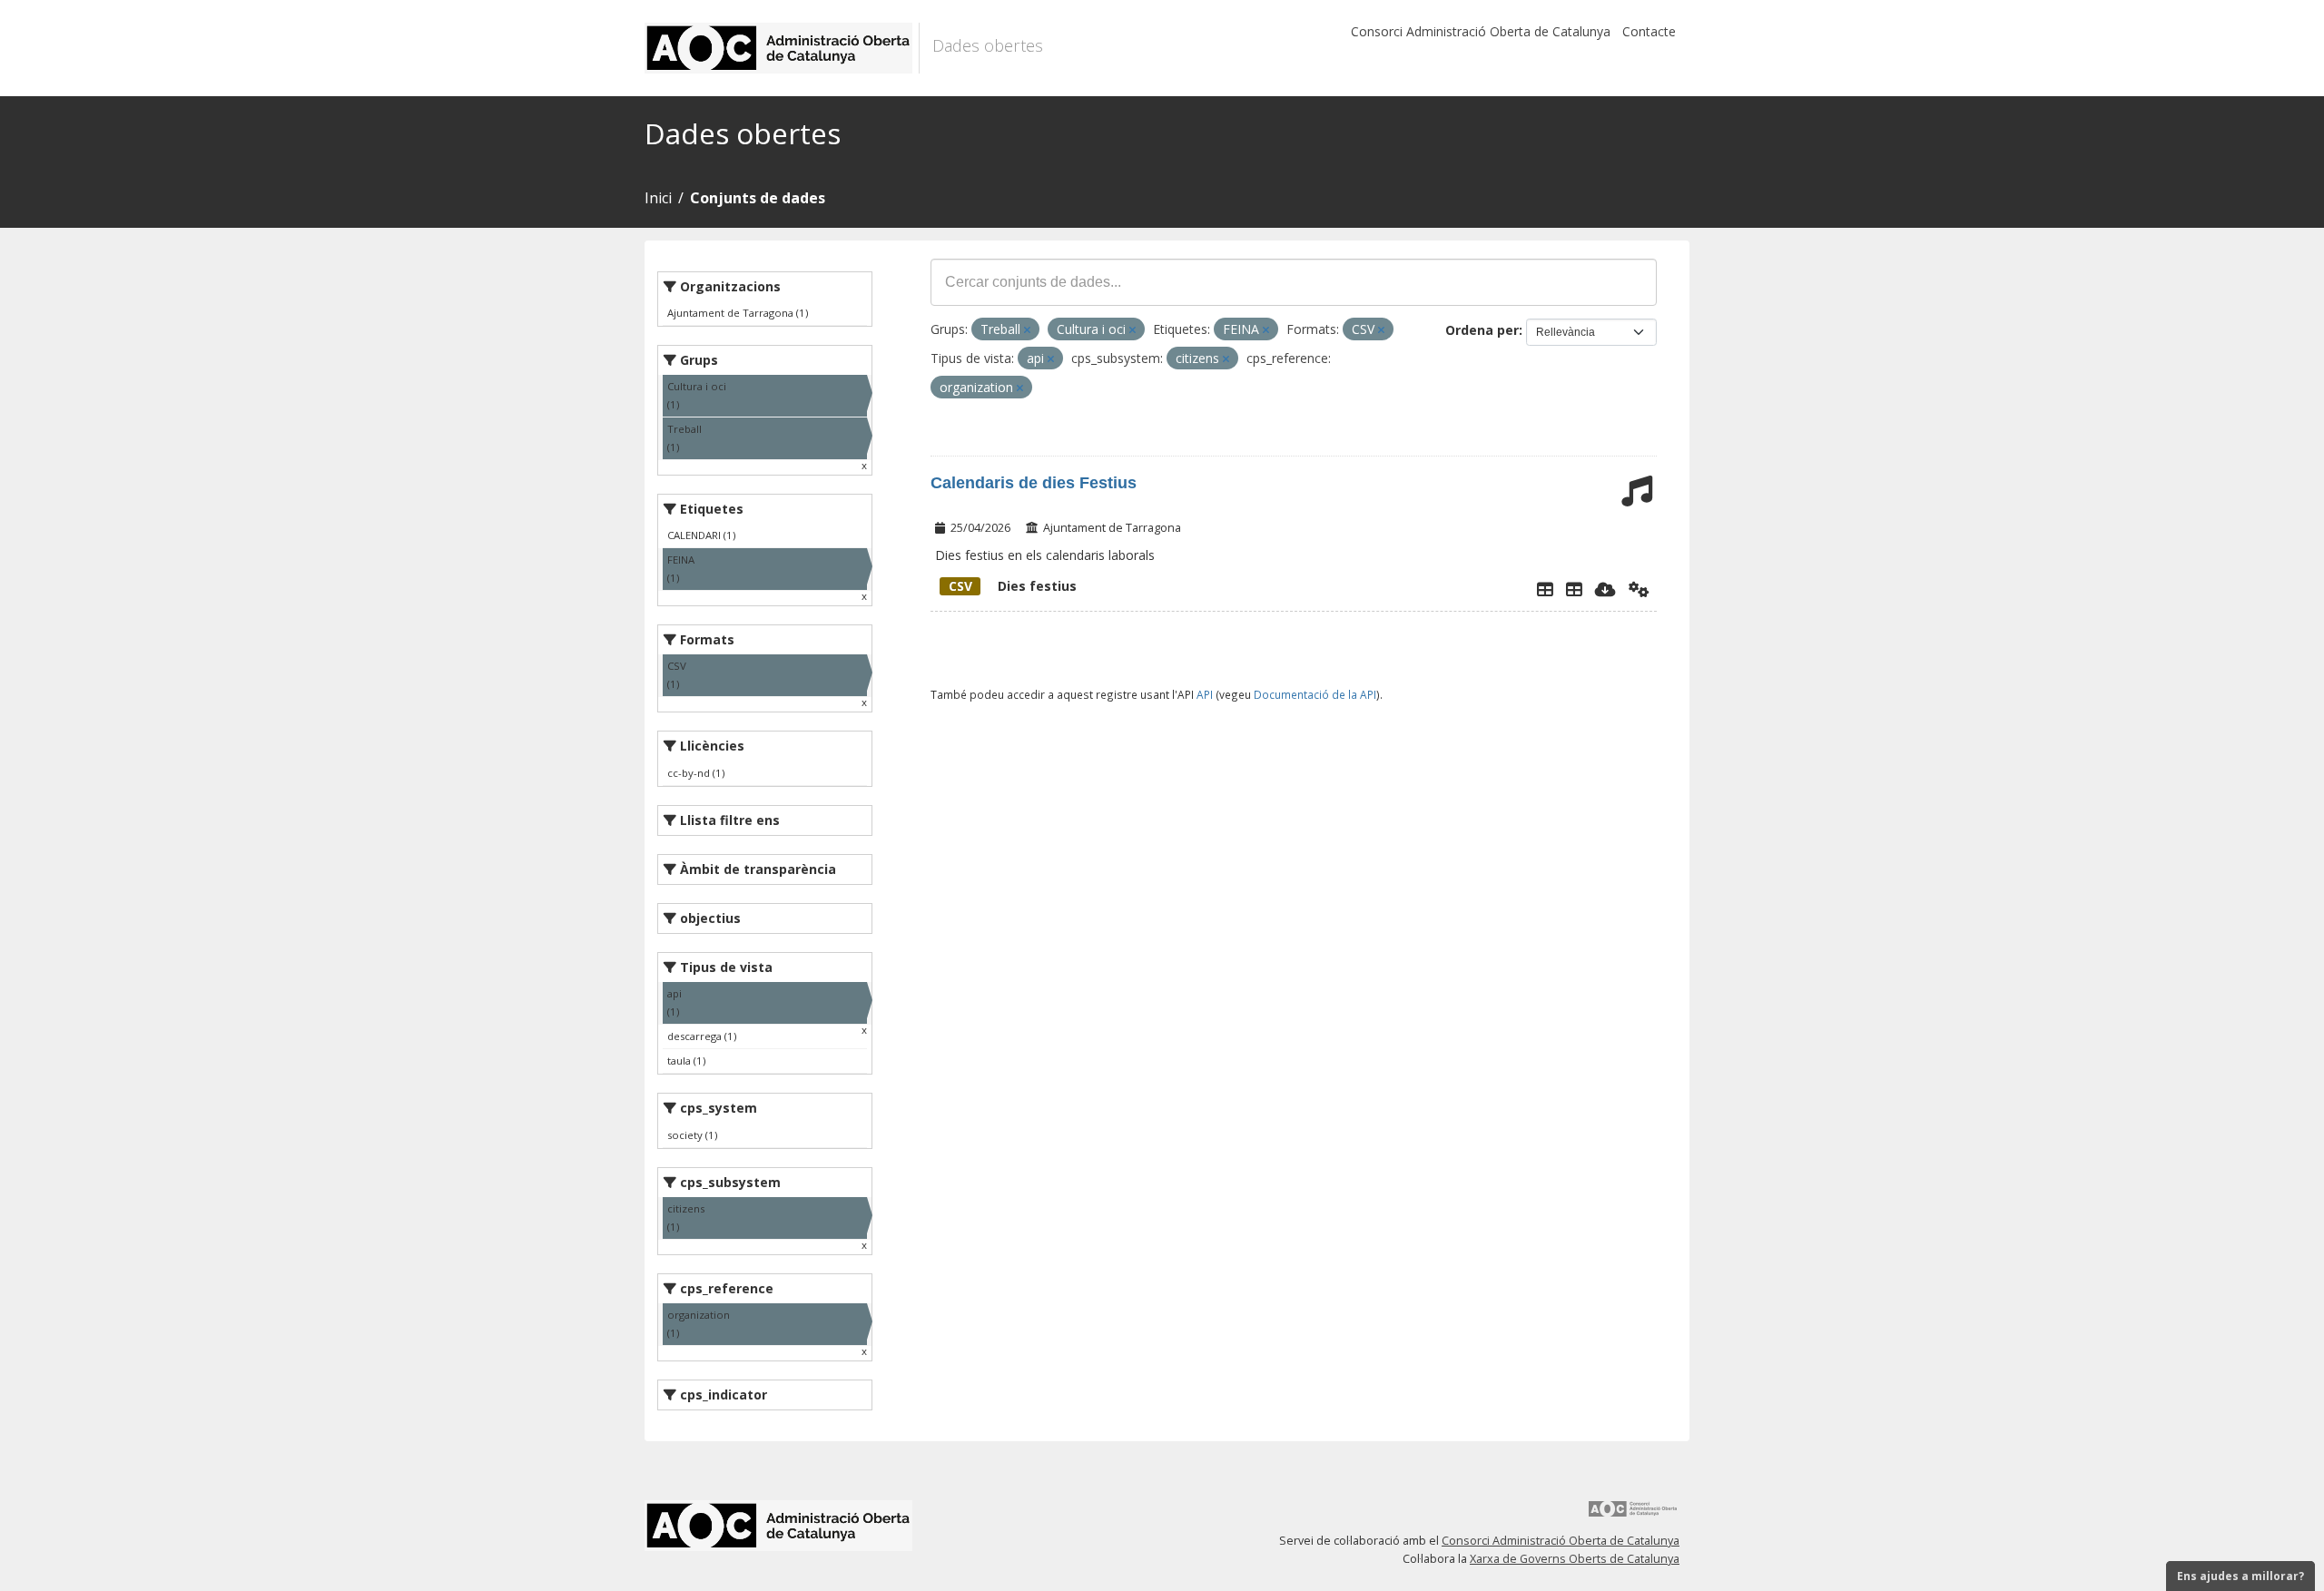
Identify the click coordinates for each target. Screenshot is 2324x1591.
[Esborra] (1027, 330)
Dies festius (1013, 586)
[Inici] (782, 48)
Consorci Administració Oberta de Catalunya (1481, 31)
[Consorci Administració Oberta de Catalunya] (1633, 1515)
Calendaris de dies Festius (1034, 483)
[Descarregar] (1605, 589)
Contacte (1649, 31)
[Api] (1639, 589)
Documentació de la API (1315, 694)
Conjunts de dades (758, 198)
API (1205, 694)
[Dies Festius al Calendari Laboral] (1574, 589)
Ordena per (1482, 330)
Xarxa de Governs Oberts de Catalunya (1575, 1559)
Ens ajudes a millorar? (2240, 1576)
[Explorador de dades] (1545, 589)
